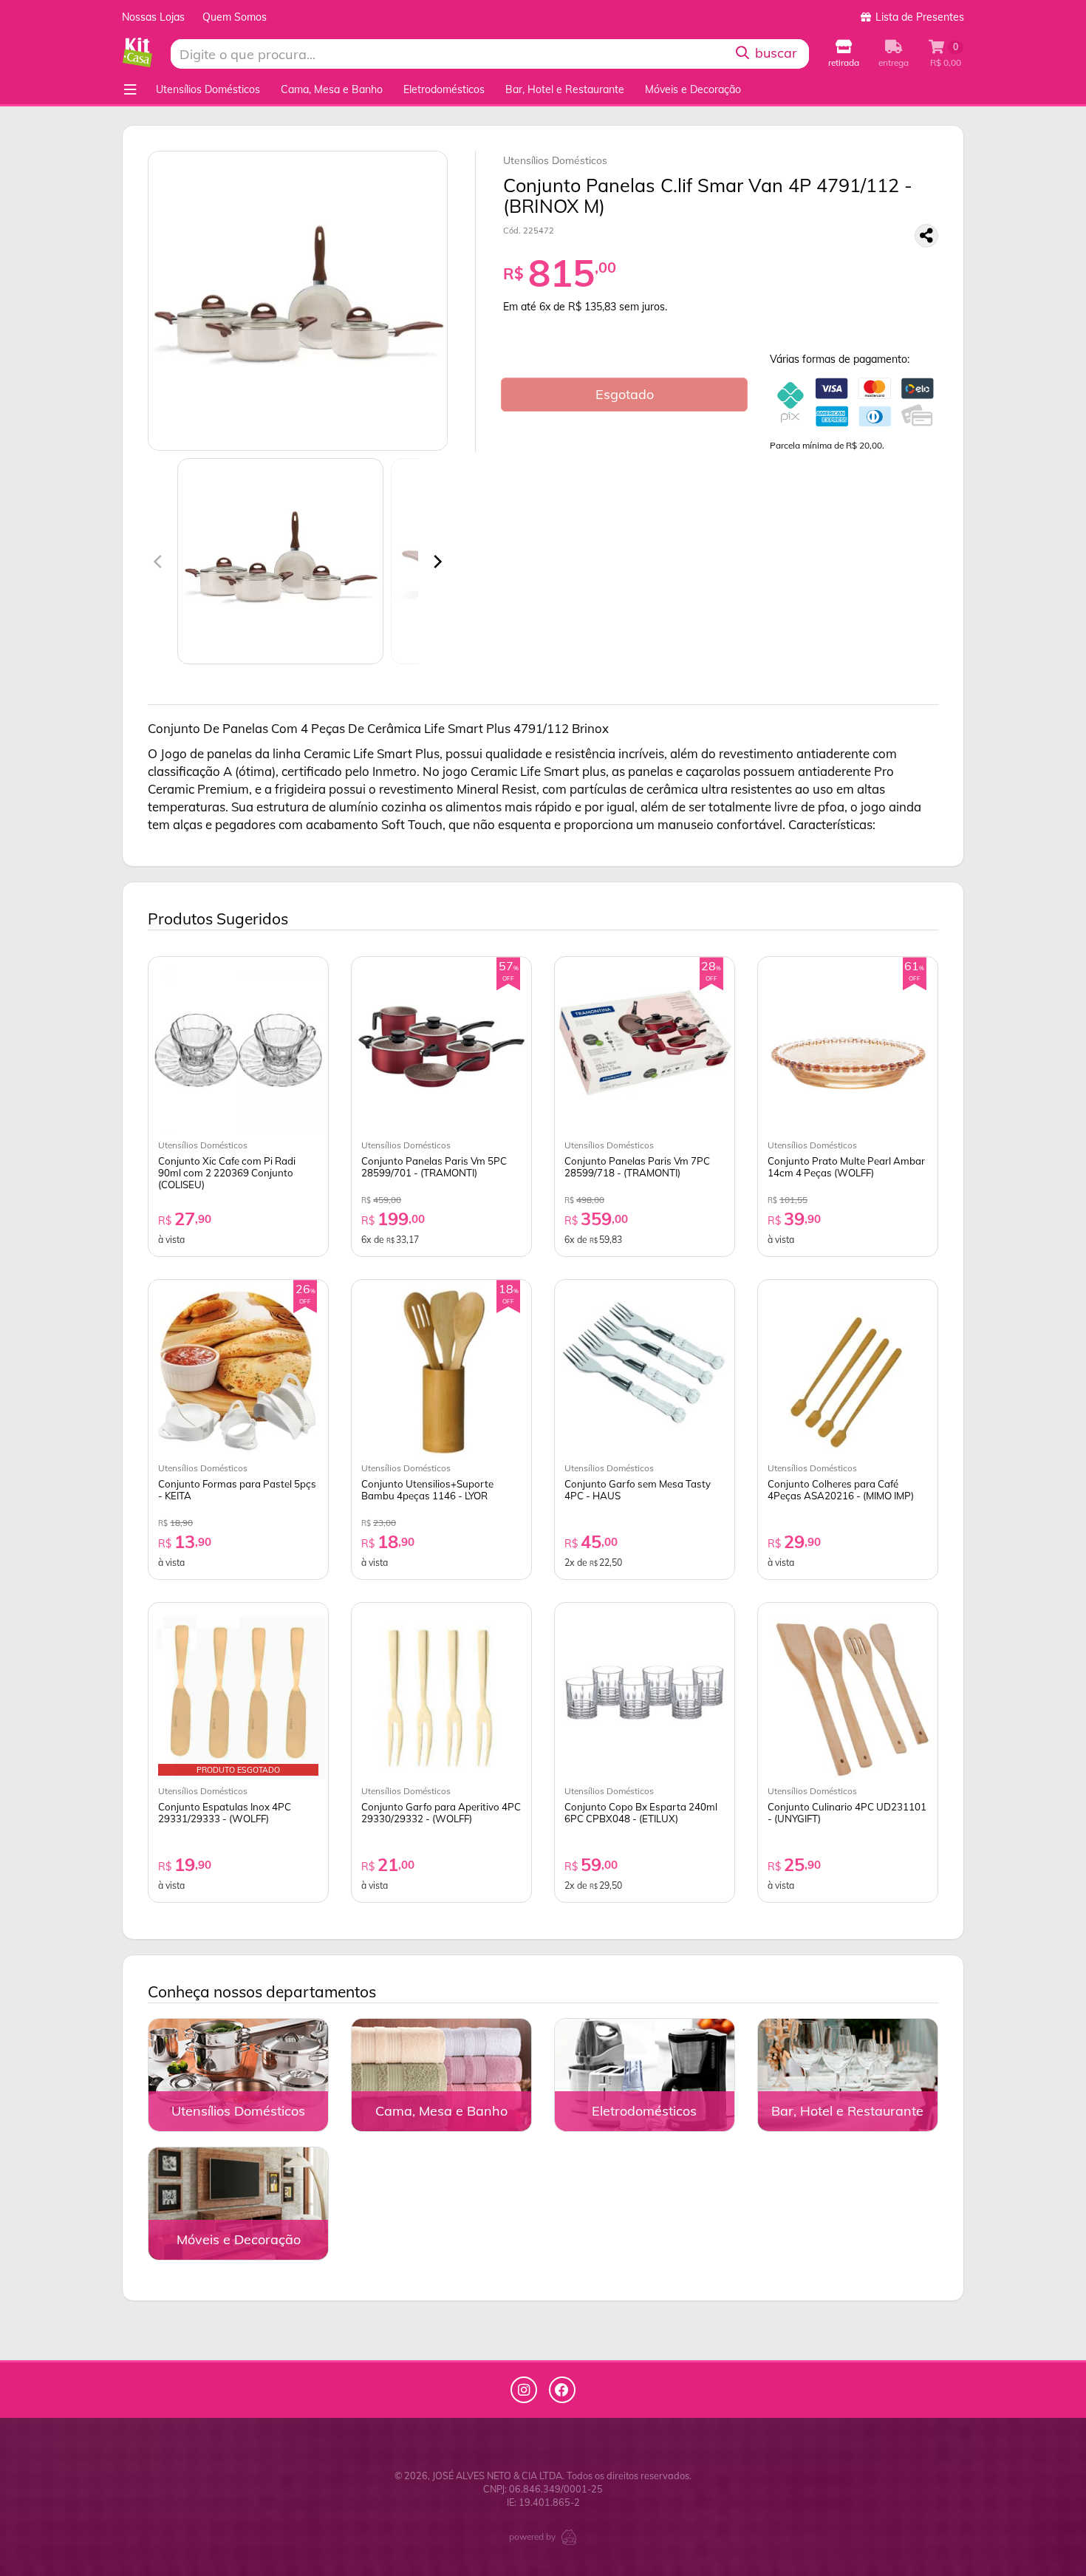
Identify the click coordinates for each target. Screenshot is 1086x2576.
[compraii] (569, 2536)
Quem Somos (235, 17)
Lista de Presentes (918, 17)
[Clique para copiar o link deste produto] (926, 236)
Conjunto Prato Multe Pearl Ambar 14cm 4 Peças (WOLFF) (846, 1167)
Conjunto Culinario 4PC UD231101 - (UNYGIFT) (847, 1813)
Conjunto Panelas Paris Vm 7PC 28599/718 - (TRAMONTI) (637, 1167)
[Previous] (159, 562)
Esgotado (625, 394)
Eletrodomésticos (444, 89)
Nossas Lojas (153, 17)
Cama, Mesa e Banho (332, 89)
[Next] (437, 562)
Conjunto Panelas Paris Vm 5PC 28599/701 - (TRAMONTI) (434, 1167)
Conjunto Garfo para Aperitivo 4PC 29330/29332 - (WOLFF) (441, 1813)
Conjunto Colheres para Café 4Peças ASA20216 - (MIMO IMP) (841, 1490)
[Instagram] (524, 2390)
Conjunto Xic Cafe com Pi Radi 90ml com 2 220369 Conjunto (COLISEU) (227, 1173)
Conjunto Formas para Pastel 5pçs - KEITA (237, 1490)
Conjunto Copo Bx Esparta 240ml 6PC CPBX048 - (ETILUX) (641, 1813)
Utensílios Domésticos (208, 89)
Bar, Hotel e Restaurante (565, 89)
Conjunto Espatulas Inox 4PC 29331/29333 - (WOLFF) (225, 1813)
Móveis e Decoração (693, 89)
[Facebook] (562, 2390)
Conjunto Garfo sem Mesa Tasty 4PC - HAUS (638, 1490)
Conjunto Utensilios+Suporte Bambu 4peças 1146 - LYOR (427, 1490)
